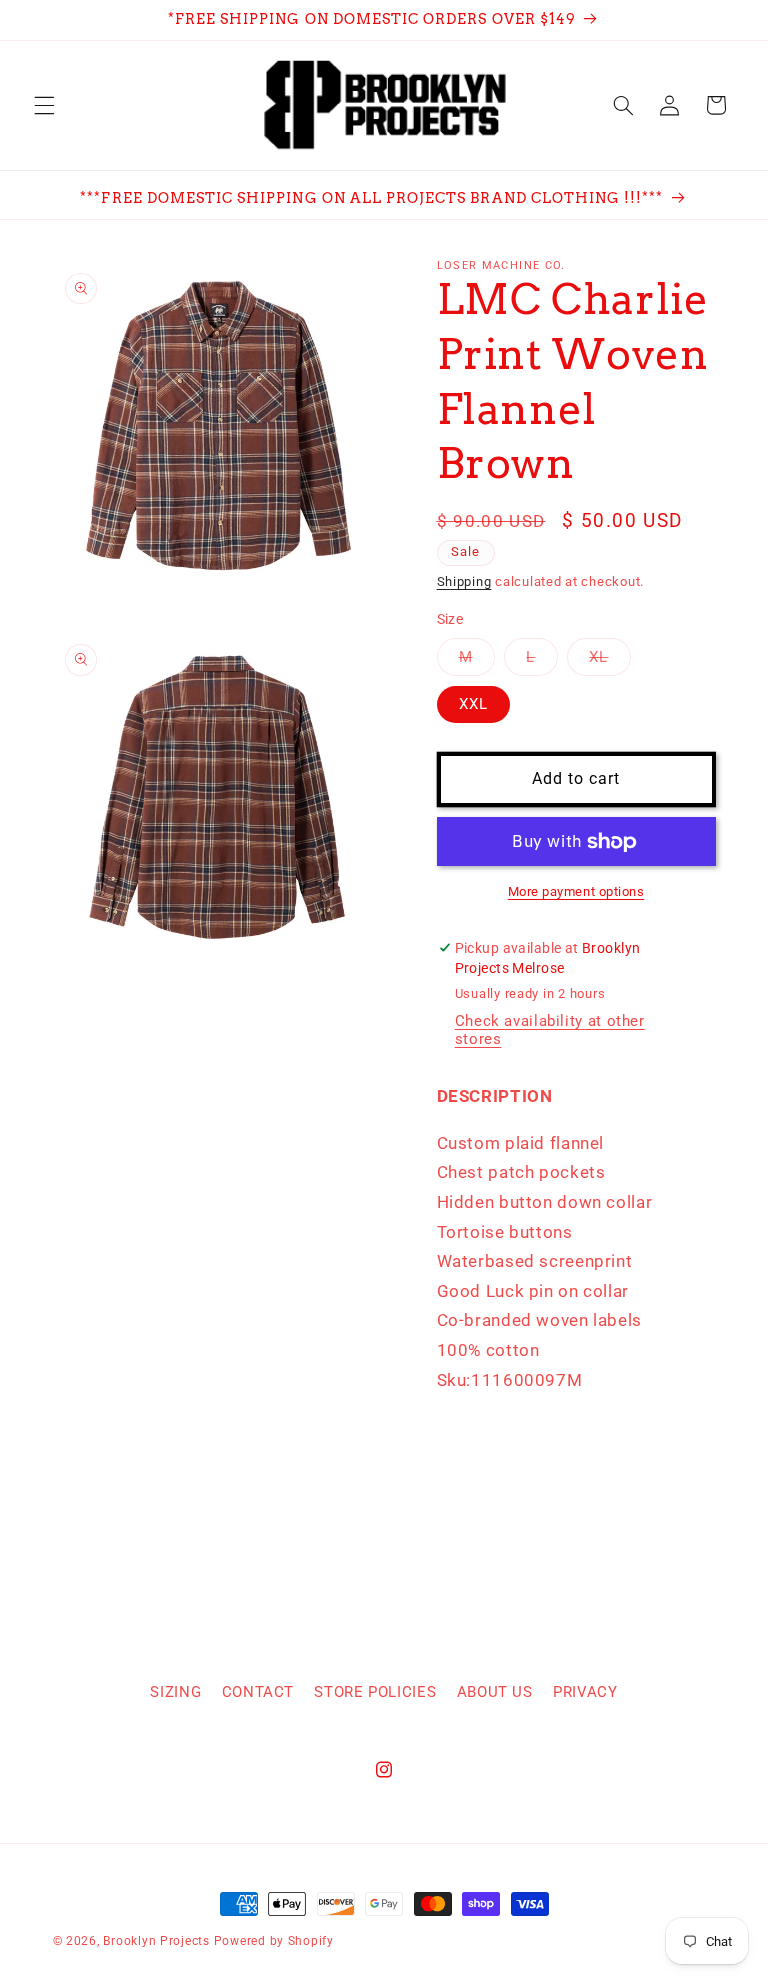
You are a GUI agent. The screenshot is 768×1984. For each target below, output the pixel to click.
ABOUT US (495, 1692)
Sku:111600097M (510, 1380)
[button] (44, 105)
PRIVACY (585, 1692)
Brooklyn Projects (156, 1941)
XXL (473, 704)
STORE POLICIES (375, 1692)
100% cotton (488, 1350)
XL (609, 661)
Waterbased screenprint (535, 1261)
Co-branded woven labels (540, 1320)
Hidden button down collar (545, 1202)
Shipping (464, 581)
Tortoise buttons (505, 1232)
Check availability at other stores (550, 1030)
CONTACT (258, 1692)
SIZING (175, 1692)
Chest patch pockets (521, 1172)
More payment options (576, 891)
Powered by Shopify (274, 1941)
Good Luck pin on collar (533, 1291)
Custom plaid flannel (521, 1143)
